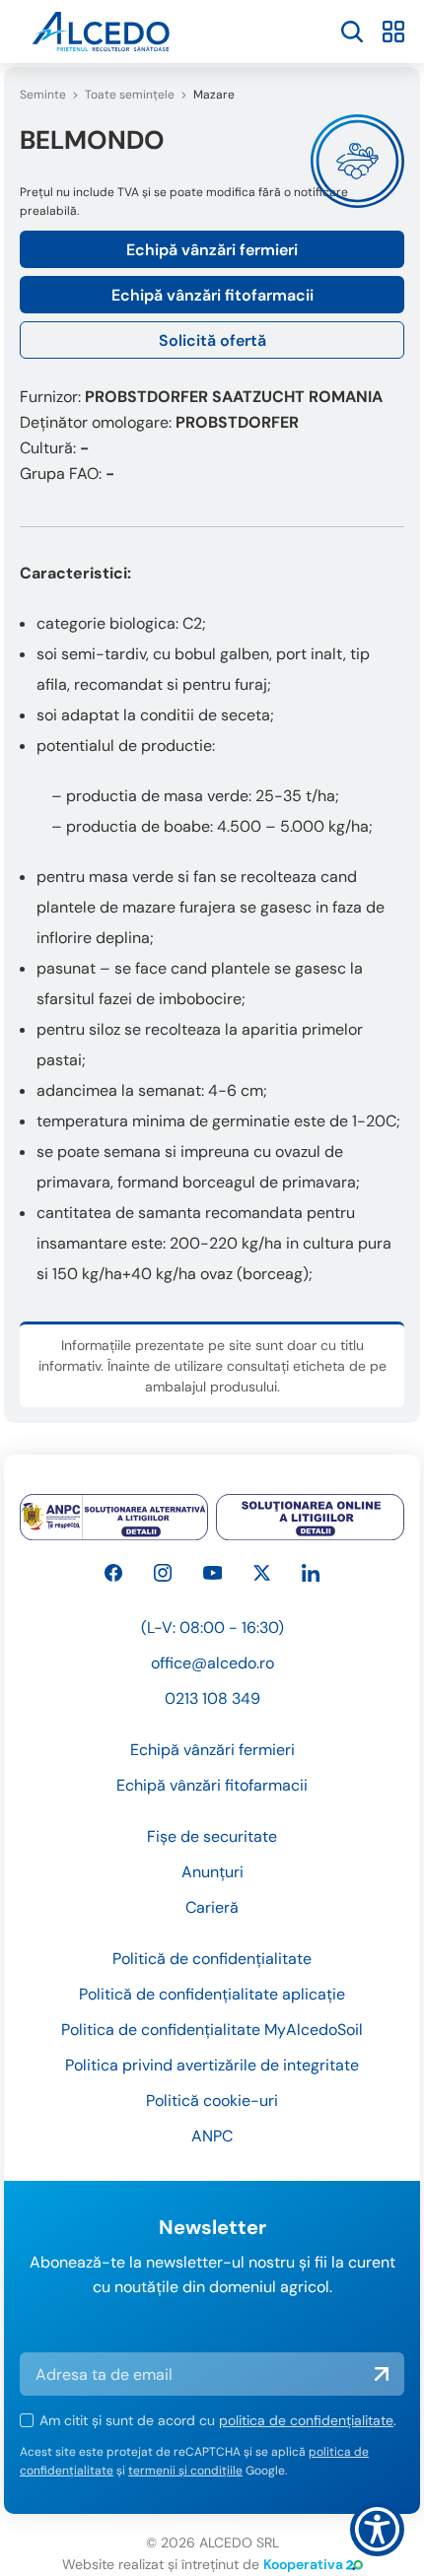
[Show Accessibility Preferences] (377, 2529)
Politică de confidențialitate (212, 1959)
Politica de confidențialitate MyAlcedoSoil (212, 2030)
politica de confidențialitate (306, 2420)
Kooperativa (303, 2564)
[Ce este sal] (114, 1517)
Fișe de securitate (212, 1836)
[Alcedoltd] (213, 1573)
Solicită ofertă (212, 340)
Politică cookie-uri (212, 2101)
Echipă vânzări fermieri (212, 250)
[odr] (310, 1517)
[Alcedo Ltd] (113, 1573)
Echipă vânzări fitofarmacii (212, 295)
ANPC (212, 2136)
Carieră (212, 1907)
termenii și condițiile (185, 2471)
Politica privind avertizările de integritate (212, 2065)
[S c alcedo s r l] (311, 1573)
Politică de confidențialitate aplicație (212, 1994)
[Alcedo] (163, 1573)
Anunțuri (212, 1872)
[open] (352, 32)
